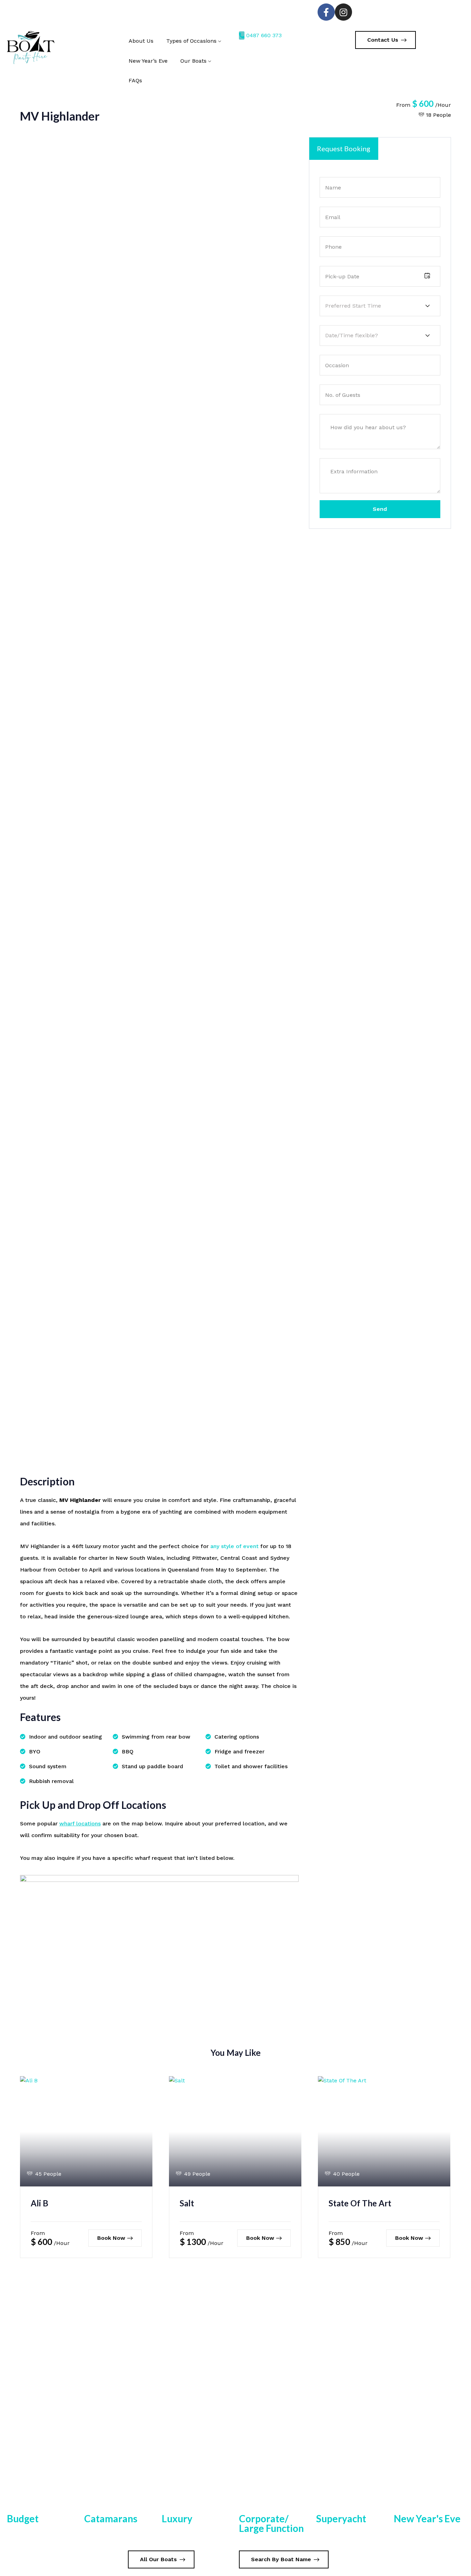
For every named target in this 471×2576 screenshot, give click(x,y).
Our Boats (193, 61)
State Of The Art (360, 2203)
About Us (141, 41)
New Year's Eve (427, 2519)
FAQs (135, 80)
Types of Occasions (191, 41)
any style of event (234, 1546)
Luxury (177, 2519)
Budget (23, 2519)
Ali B (39, 2203)
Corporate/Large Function (271, 2523)
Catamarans (111, 2519)
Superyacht (341, 2519)
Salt (187, 2203)
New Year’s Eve (148, 61)
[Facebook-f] (326, 12)
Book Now (111, 2238)
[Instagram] (343, 12)
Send (380, 509)
